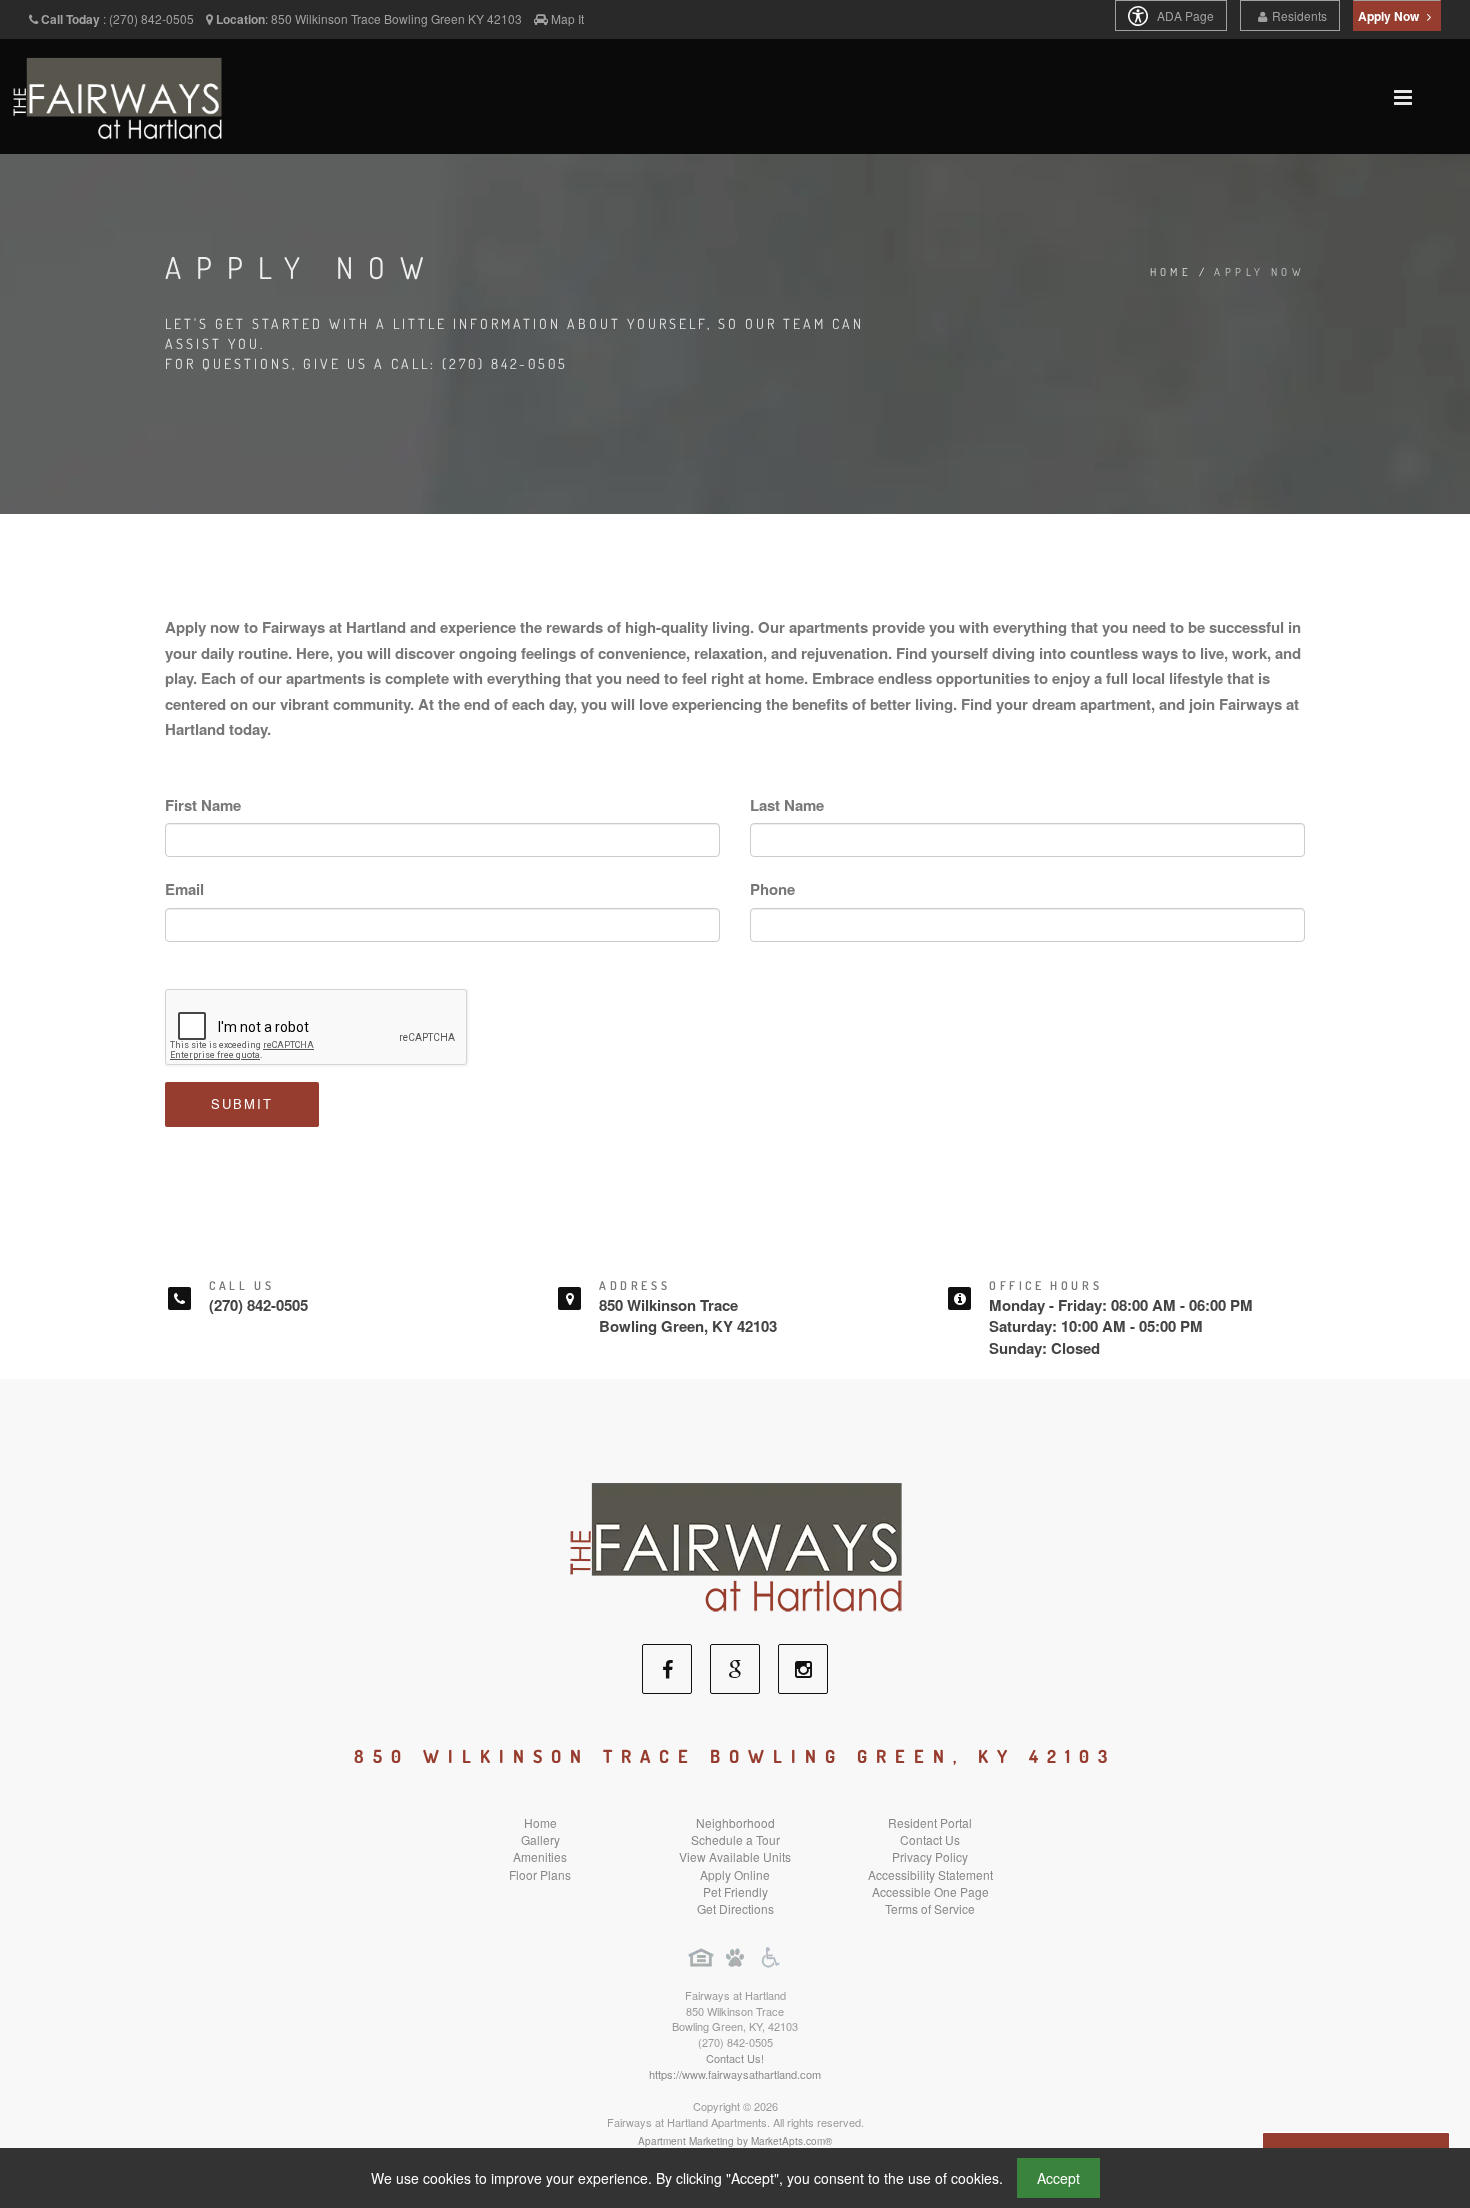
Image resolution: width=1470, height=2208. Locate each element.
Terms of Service (930, 1908)
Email (184, 889)
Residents (1299, 15)
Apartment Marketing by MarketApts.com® (735, 2141)
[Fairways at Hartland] (735, 1544)
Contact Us (930, 1839)
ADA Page (1184, 15)
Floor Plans (540, 1874)
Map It (567, 18)
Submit (242, 1103)
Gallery (540, 1839)
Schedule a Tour (735, 1839)
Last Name (787, 805)
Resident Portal (930, 1822)
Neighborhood (735, 1822)
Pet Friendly (735, 1891)
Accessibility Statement (930, 1874)
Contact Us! (735, 2058)
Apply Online (735, 1874)
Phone (772, 889)
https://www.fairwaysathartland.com (735, 2074)
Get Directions (735, 1908)
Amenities (540, 1856)
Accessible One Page (930, 1891)
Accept (1058, 2178)
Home (1171, 272)
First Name (203, 805)
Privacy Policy (930, 1856)
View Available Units (735, 1856)
